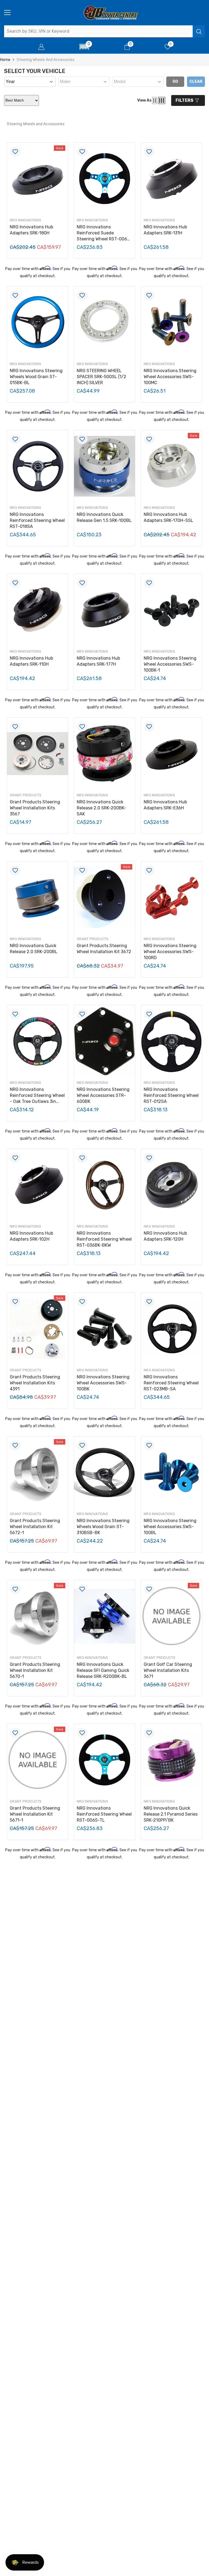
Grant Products (26, 795)
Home (5, 60)
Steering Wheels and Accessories (46, 60)
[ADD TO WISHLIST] (15, 152)
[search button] (199, 31)
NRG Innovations (25, 220)
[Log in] (41, 47)
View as (144, 100)
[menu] (7, 13)
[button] (84, 47)
